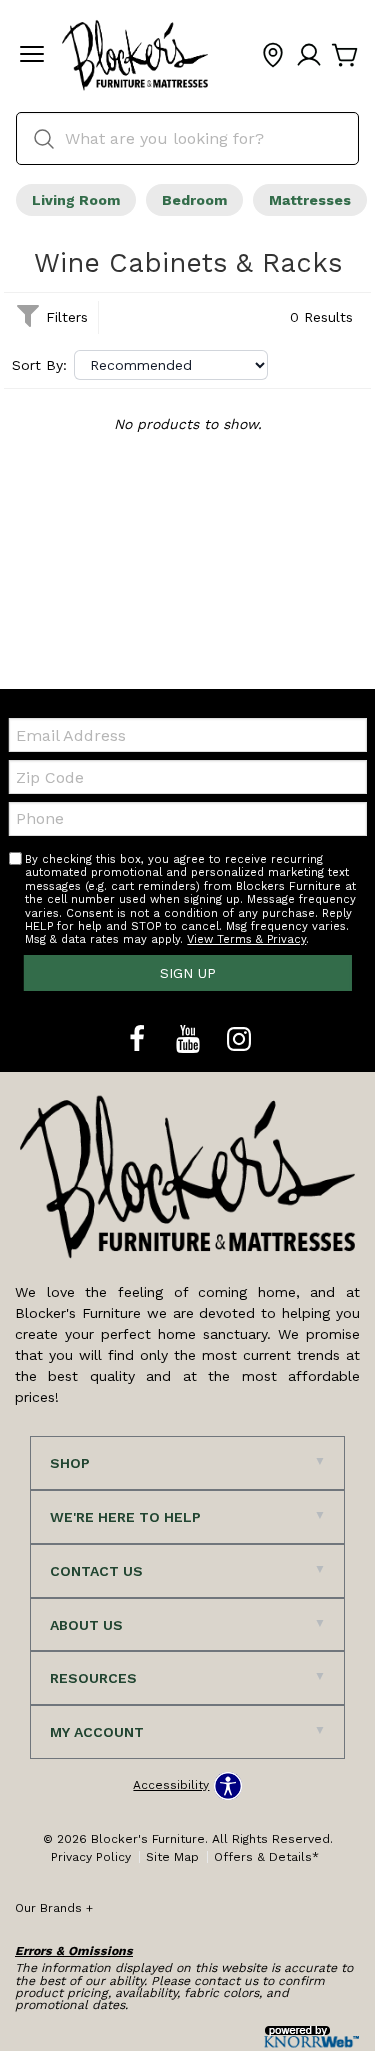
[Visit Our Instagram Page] (239, 1040)
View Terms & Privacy (246, 939)
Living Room (76, 200)
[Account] (309, 56)
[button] (32, 56)
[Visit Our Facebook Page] (139, 1040)
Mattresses (310, 200)
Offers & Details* (266, 1857)
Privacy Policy (91, 1857)
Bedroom (194, 200)
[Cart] (345, 56)
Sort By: (39, 365)
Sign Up (188, 973)
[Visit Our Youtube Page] (190, 1040)
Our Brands (54, 1908)
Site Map (172, 1857)
